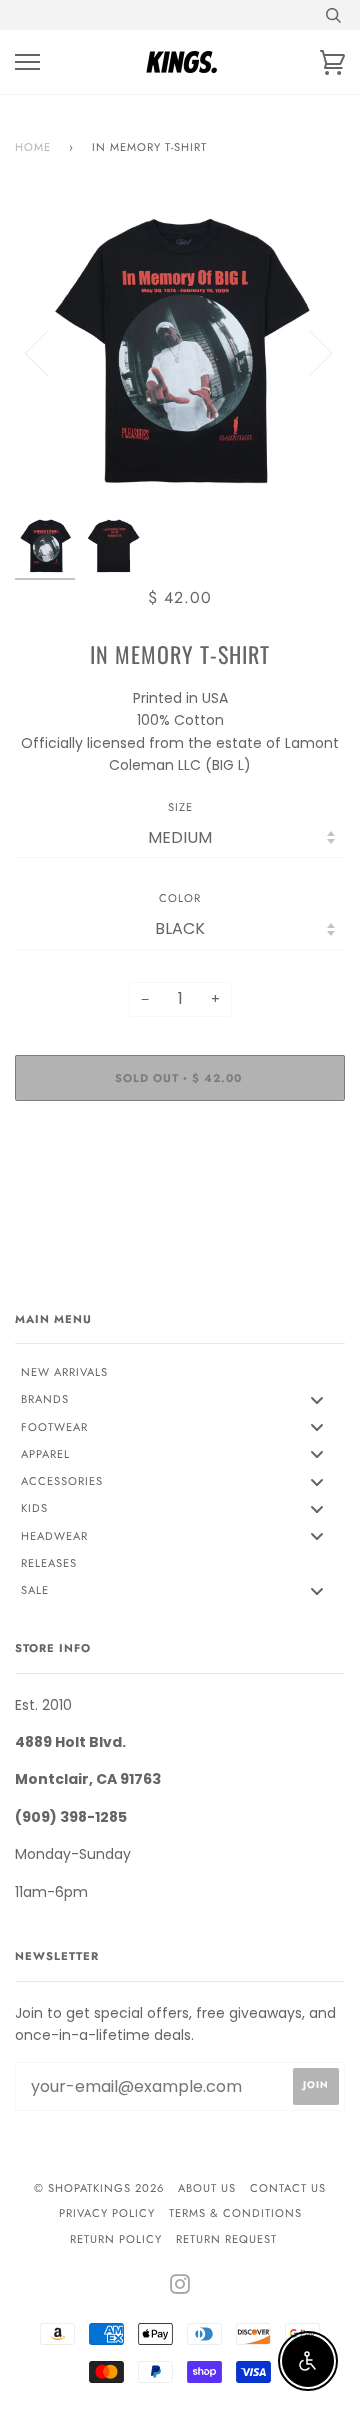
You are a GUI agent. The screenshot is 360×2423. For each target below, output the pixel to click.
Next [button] (308, 352)
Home (33, 147)
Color (180, 898)
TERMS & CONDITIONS (235, 2213)
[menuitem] (180, 1372)
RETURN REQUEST (226, 2239)
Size (180, 807)
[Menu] (27, 62)
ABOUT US (207, 2188)
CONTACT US (288, 2188)
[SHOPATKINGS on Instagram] (180, 2288)
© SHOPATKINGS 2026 (99, 2188)
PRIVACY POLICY (107, 2213)
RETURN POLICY (116, 2239)
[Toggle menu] (317, 1399)
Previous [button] (49, 352)
